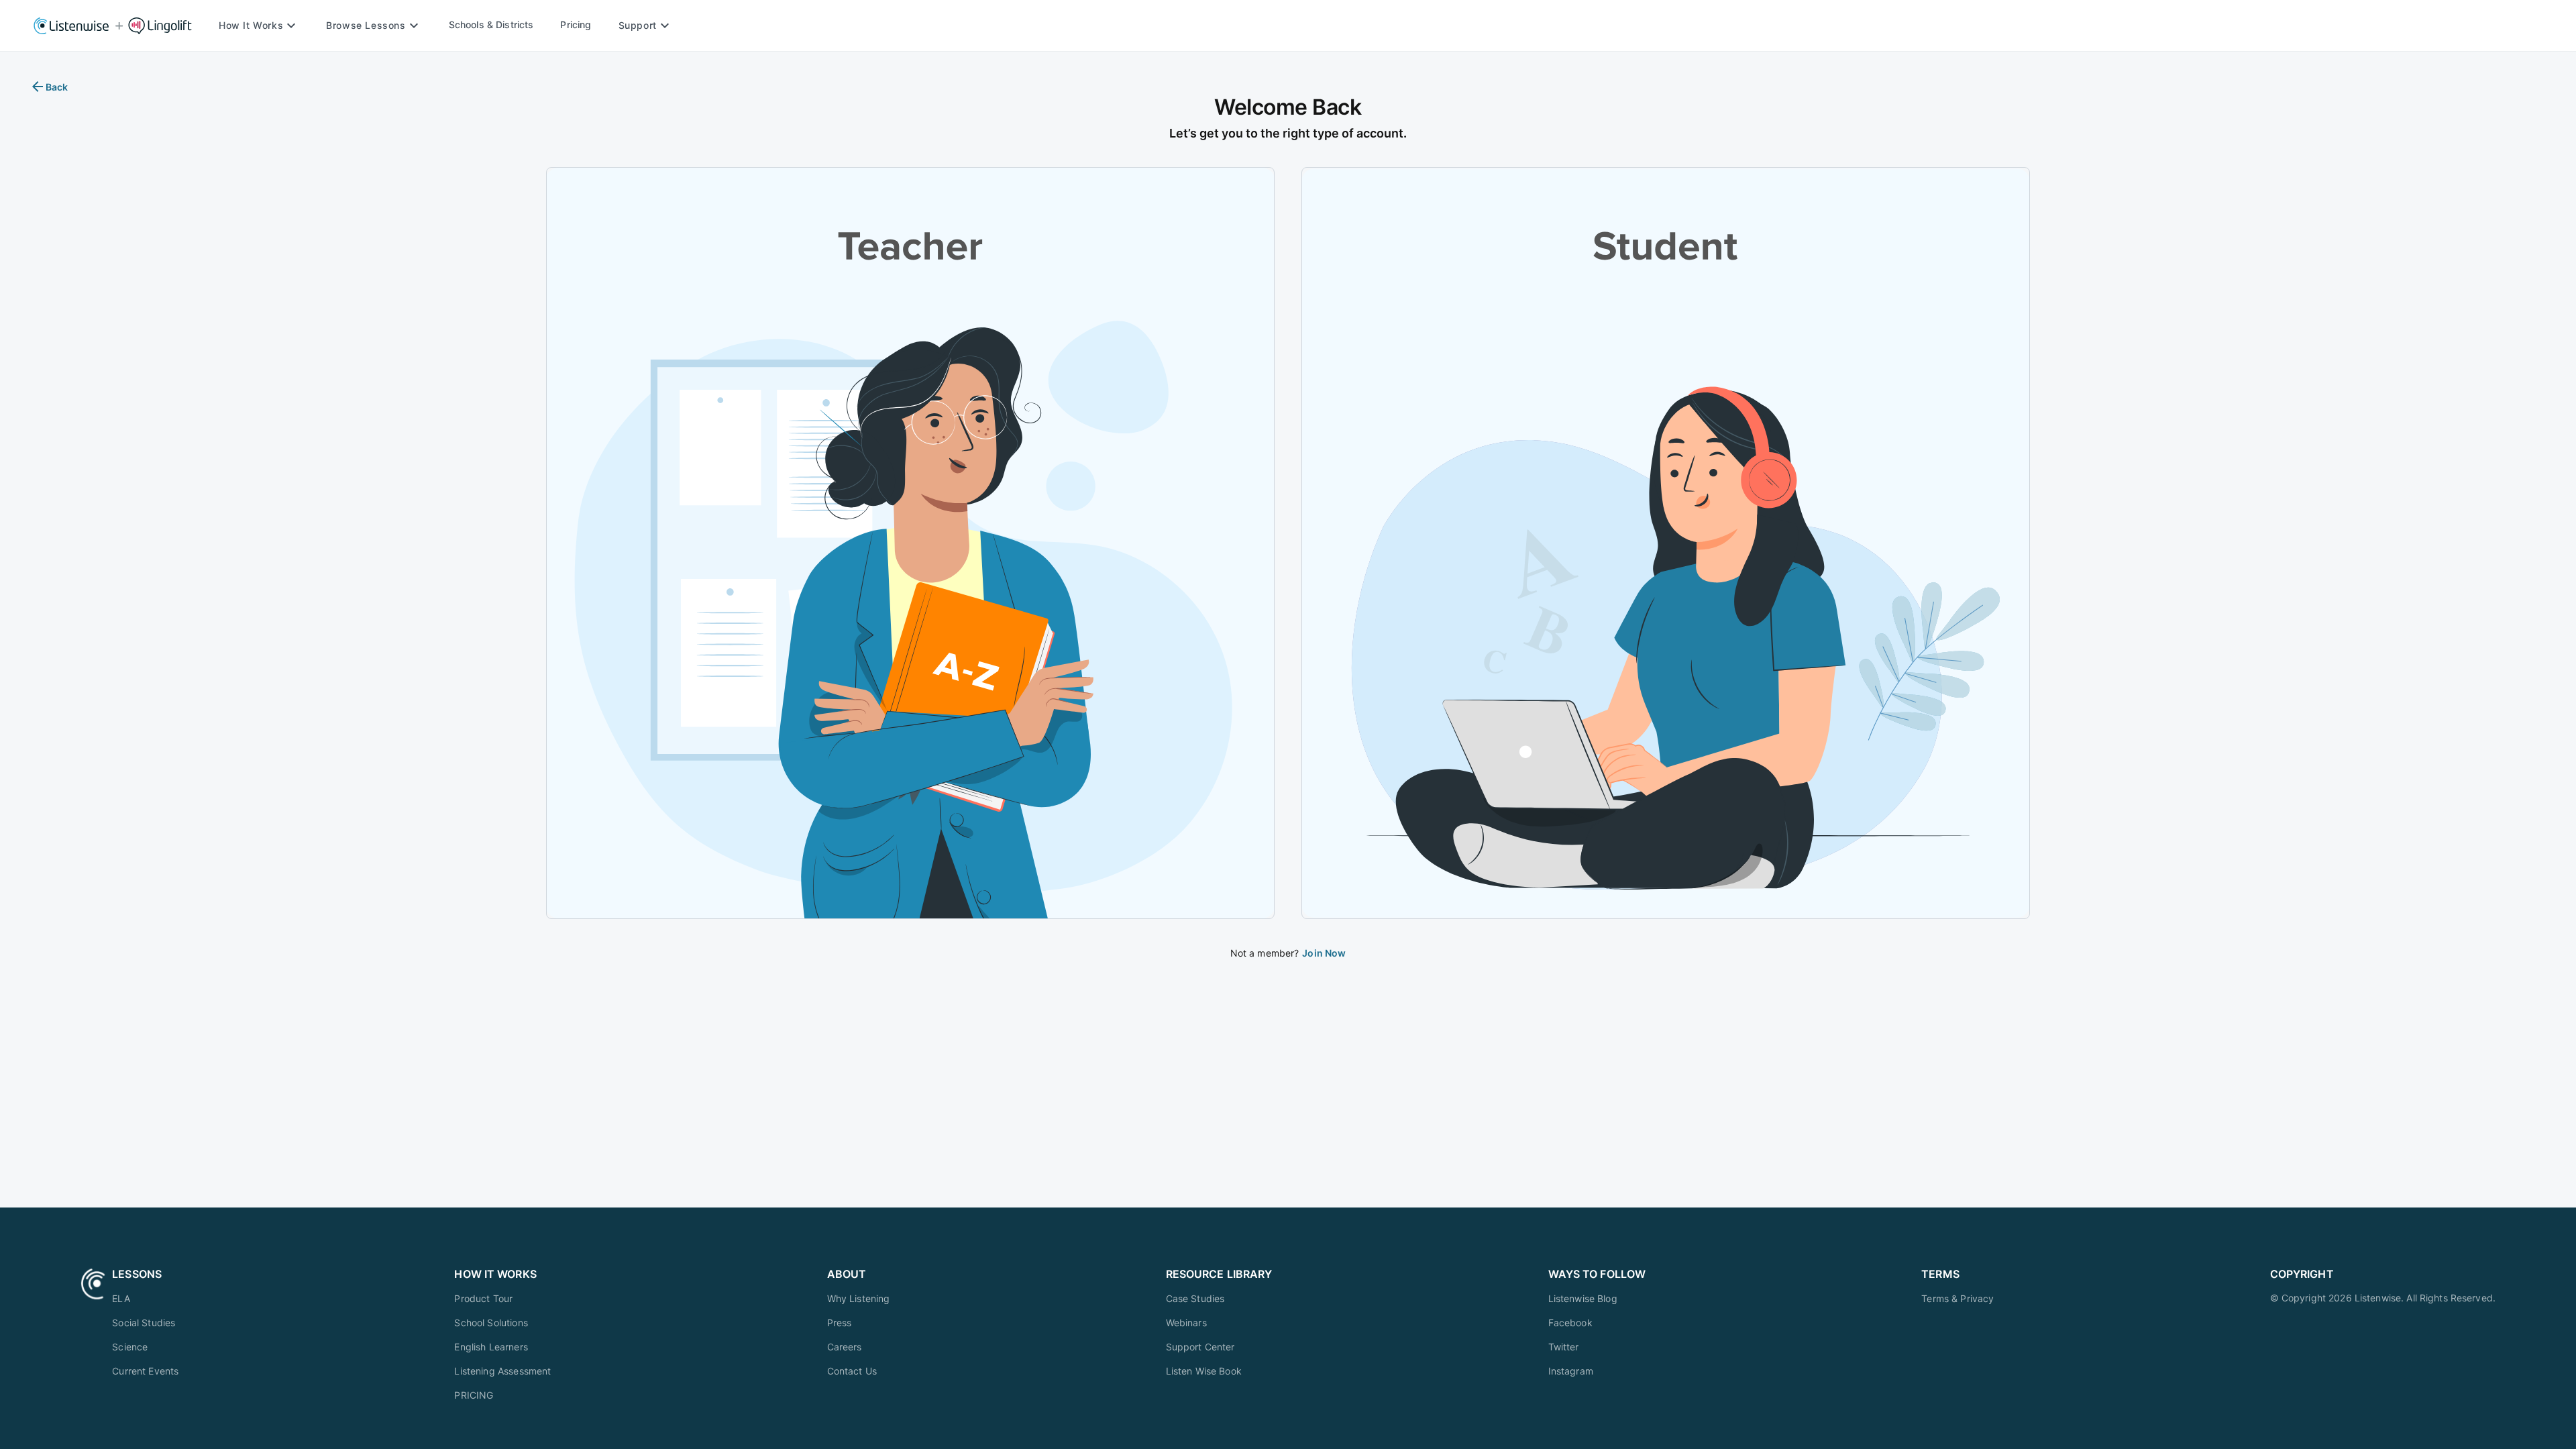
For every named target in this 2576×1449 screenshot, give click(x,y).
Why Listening (859, 1298)
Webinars (1186, 1323)
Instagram (1571, 1371)
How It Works (251, 25)
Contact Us (852, 1371)
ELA (121, 1298)
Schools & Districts (491, 24)
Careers (845, 1347)
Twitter (1564, 1347)
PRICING (474, 1395)
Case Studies (1195, 1298)
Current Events (145, 1371)
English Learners (491, 1347)
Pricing (576, 24)
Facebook (1570, 1323)
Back (57, 87)
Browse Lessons (366, 25)
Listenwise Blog (1583, 1298)
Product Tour (483, 1298)
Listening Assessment (502, 1371)
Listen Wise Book (1204, 1371)
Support (638, 25)
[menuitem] (145, 1298)
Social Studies (144, 1323)
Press (840, 1323)
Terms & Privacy (1957, 1298)
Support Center (1200, 1347)
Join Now (1324, 953)
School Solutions (491, 1323)
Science (130, 1347)
